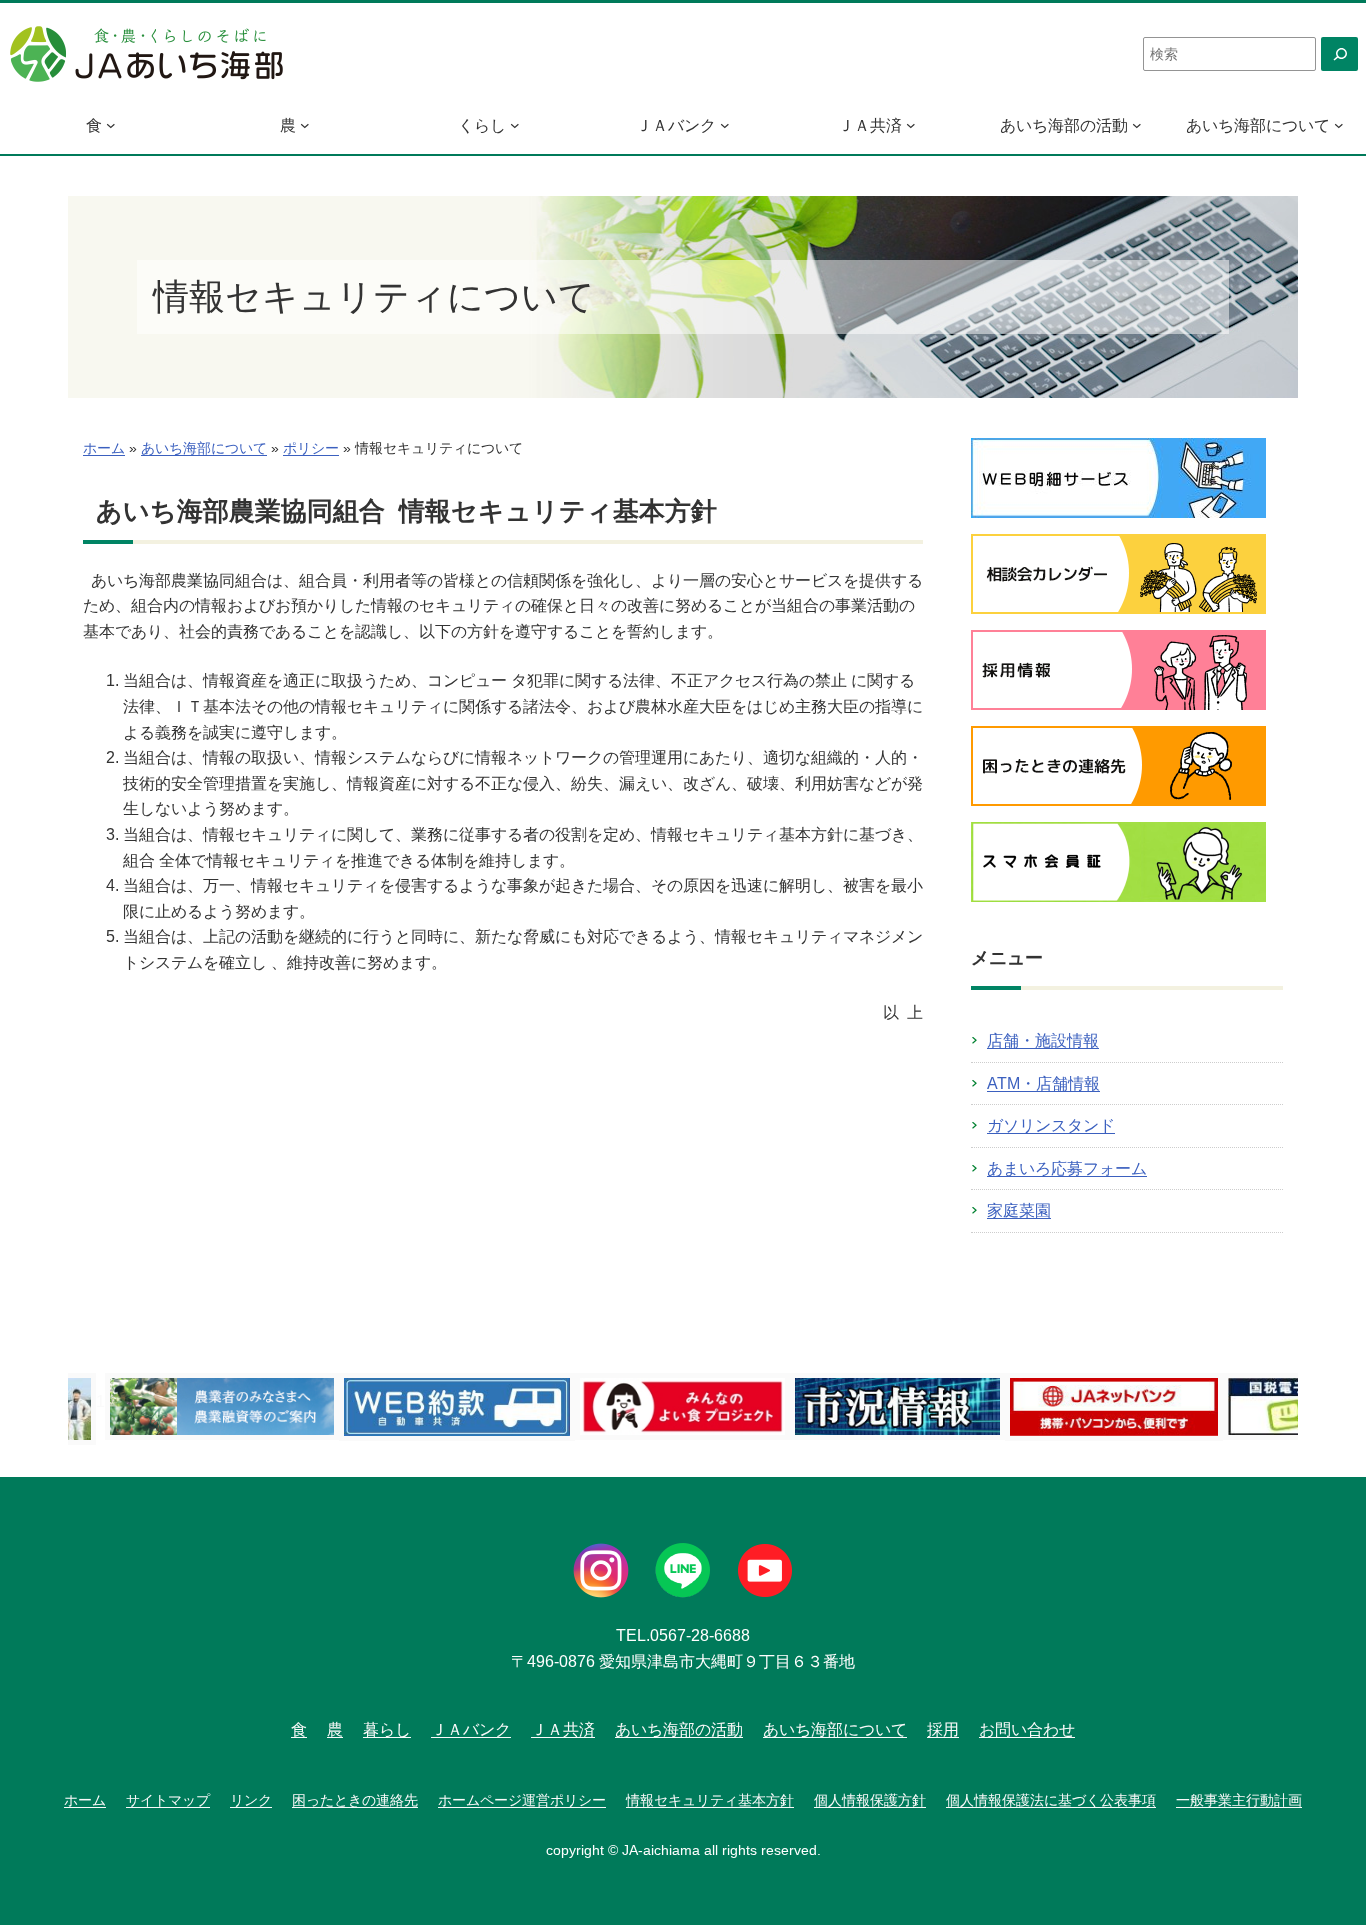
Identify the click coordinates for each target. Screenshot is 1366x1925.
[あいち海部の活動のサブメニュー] (1137, 125)
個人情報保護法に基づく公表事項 (1051, 1800)
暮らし (387, 1729)
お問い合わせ (1027, 1729)
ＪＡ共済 (870, 125)
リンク (251, 1800)
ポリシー (311, 448)
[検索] (1339, 54)
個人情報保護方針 (870, 1800)
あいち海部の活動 (1064, 125)
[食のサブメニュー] (111, 125)
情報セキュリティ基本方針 (710, 1800)
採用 (943, 1729)
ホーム (104, 448)
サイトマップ (168, 1800)
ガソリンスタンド (1051, 1125)
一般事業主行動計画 (1239, 1800)
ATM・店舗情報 (1043, 1083)
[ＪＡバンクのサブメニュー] (725, 125)
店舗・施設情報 (1043, 1040)
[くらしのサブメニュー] (515, 125)
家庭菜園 (1019, 1210)
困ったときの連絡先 (355, 1800)
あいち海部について (1258, 125)
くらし (482, 125)
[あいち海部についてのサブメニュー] (1339, 125)
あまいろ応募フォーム (1067, 1168)
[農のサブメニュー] (305, 125)
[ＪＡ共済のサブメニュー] (911, 125)
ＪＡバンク (676, 125)
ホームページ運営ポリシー (522, 1800)
